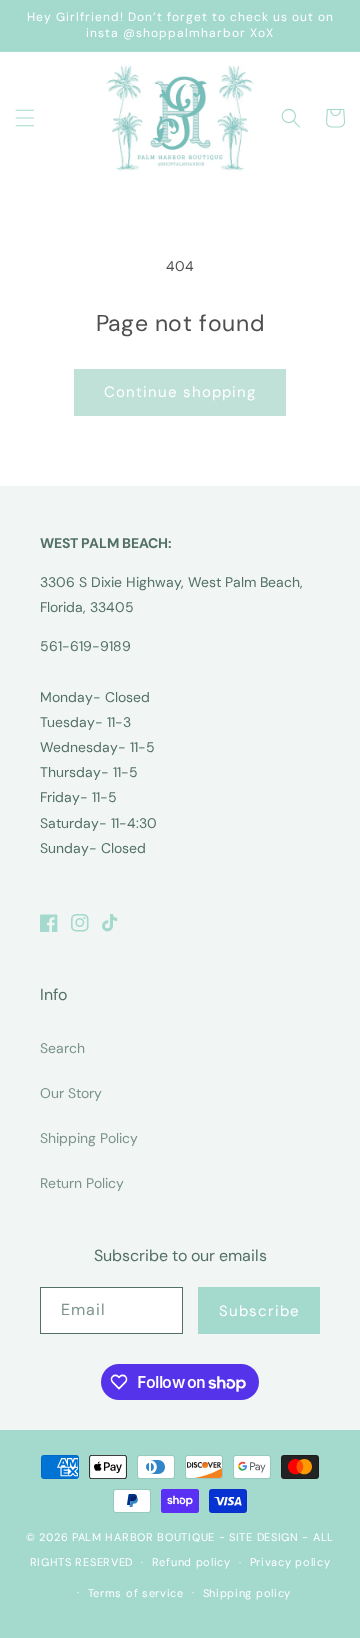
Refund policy (191, 1562)
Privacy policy (290, 1562)
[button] (25, 118)
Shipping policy (247, 1593)
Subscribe (259, 1311)
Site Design (264, 1537)
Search (62, 1048)
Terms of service (136, 1593)
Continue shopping (180, 392)
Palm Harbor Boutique (143, 1537)
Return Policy (82, 1183)
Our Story (71, 1093)
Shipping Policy (89, 1138)
